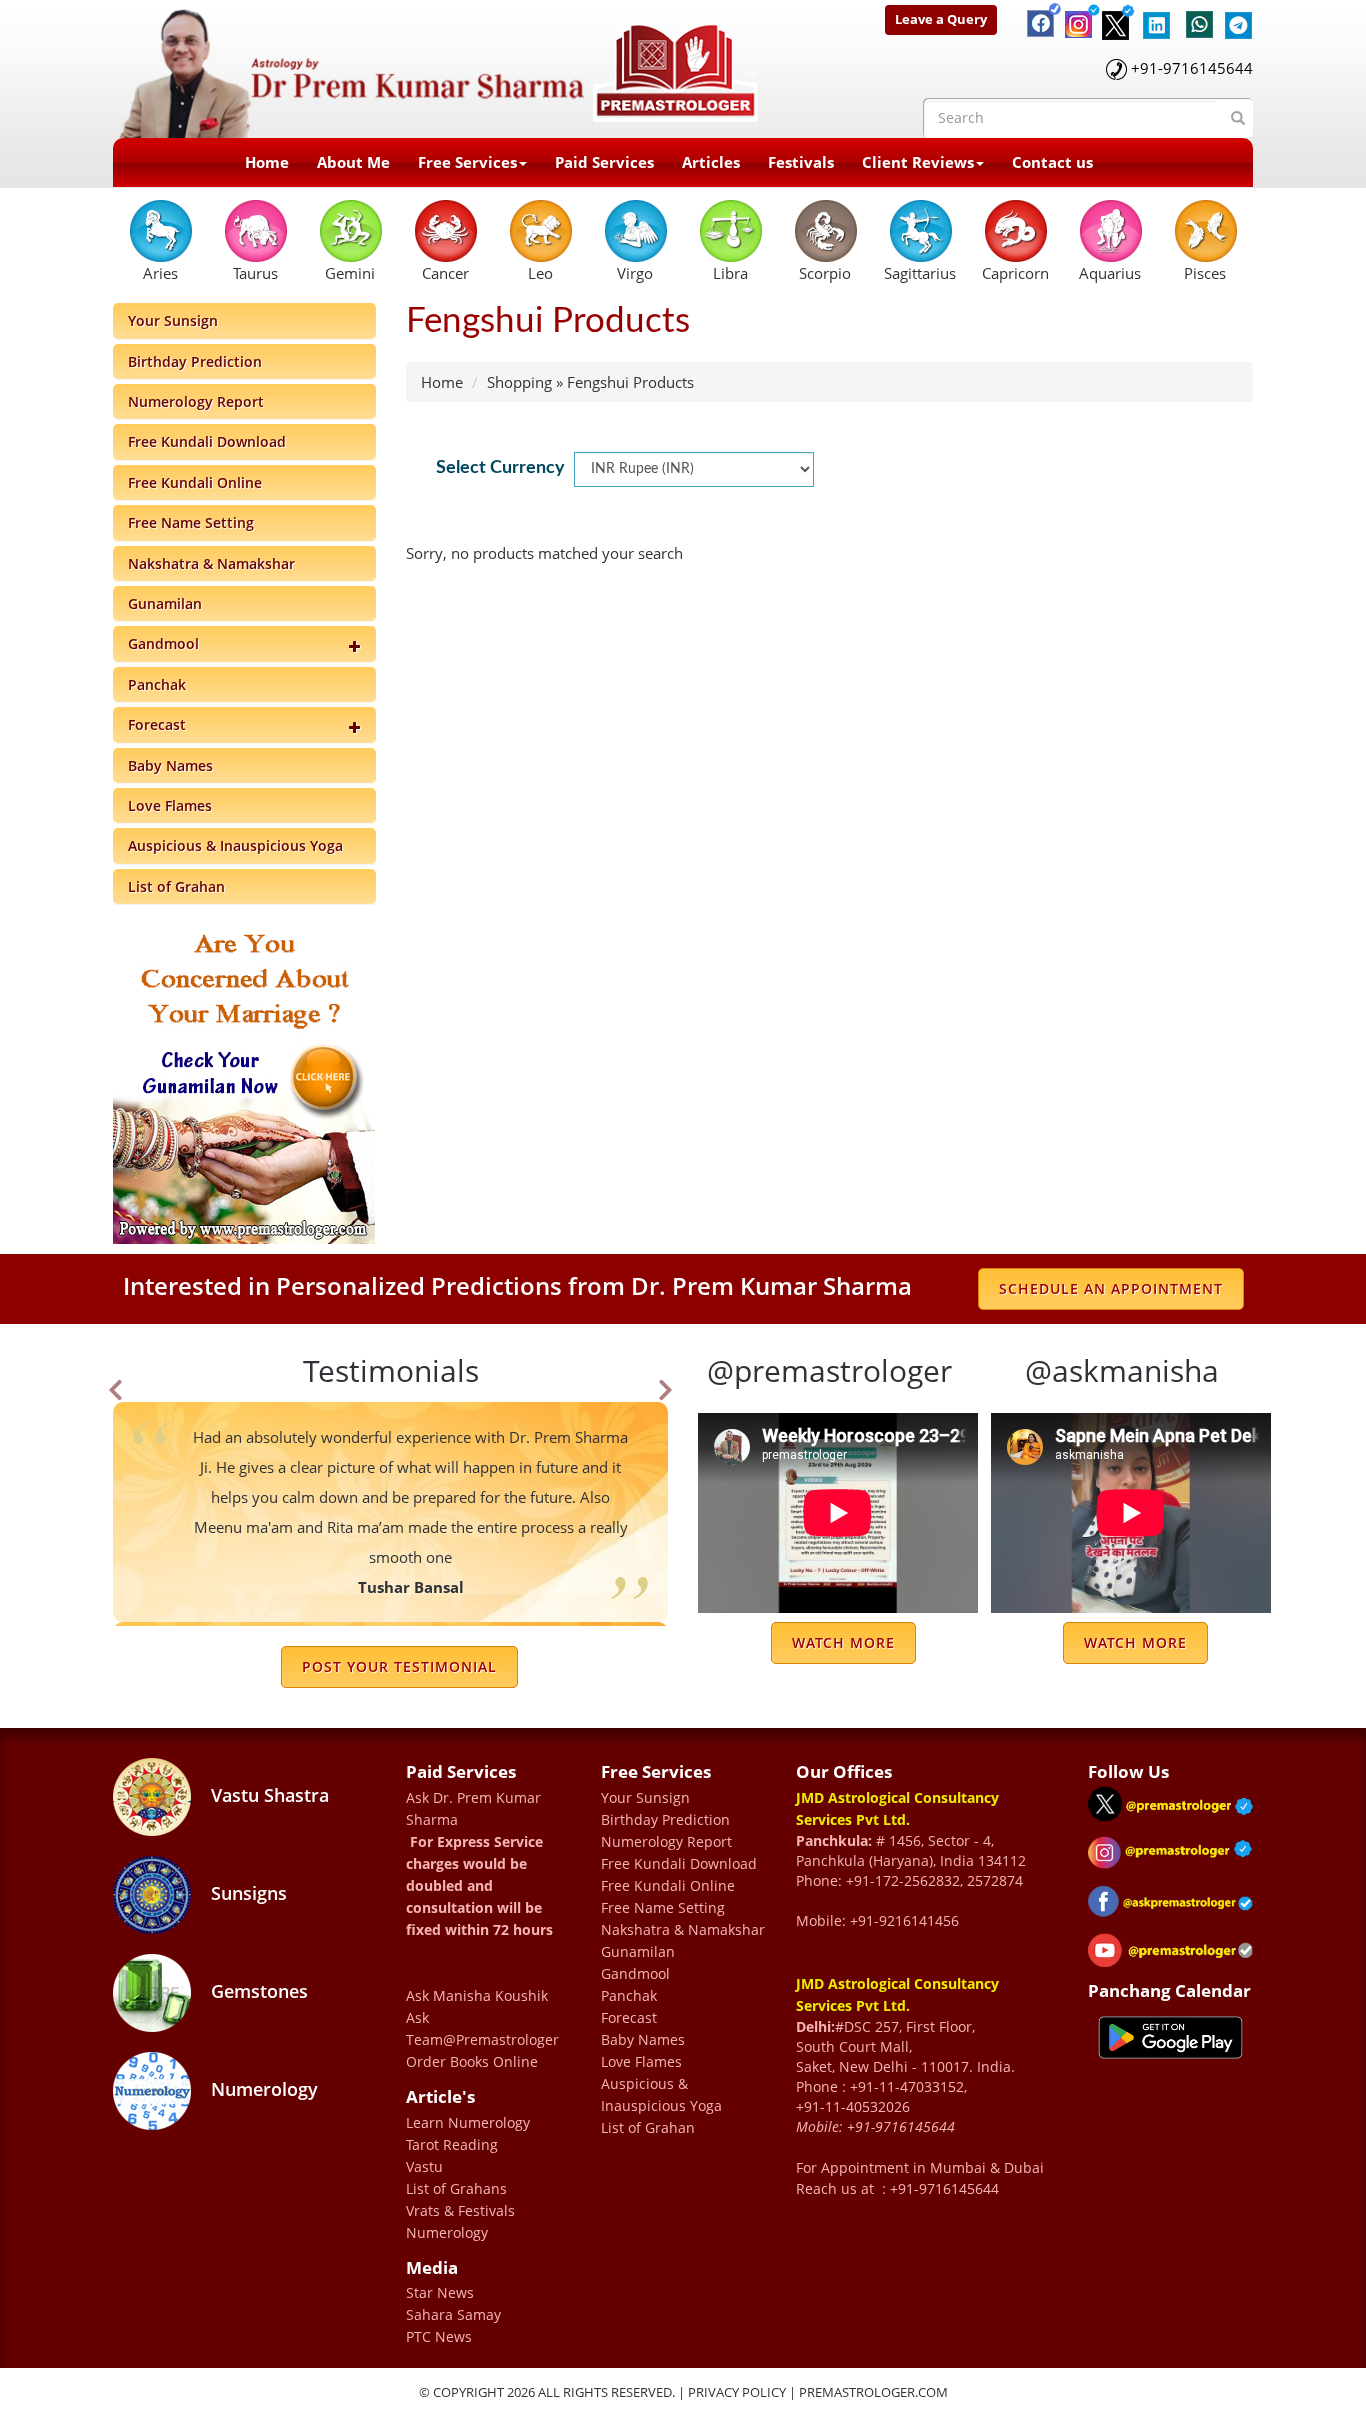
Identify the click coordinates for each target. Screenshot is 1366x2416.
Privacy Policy (737, 2392)
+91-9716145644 (1192, 68)
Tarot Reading (452, 2144)
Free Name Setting (191, 522)
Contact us (1052, 162)
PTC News (439, 2336)
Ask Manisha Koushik (477, 1995)
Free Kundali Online (195, 482)
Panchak (157, 684)
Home (267, 162)
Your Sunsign (173, 320)
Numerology (262, 2089)
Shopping (519, 382)
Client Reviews (918, 162)
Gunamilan (165, 603)
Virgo (635, 273)
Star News (440, 2292)
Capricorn (1015, 273)
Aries (160, 273)
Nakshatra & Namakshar (211, 563)
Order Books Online (472, 2061)
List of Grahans (456, 2188)
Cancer (445, 273)
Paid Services (604, 162)
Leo (540, 273)
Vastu (424, 2166)
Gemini (350, 273)
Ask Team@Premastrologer (482, 2028)
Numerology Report (196, 401)
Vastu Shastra (267, 1795)
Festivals (801, 162)
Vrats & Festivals (460, 2210)
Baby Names (170, 765)
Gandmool (163, 643)
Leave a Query (941, 19)
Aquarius (1110, 273)
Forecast (157, 724)
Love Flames (170, 805)
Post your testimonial (399, 1666)
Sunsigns (246, 1893)
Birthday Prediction (195, 361)
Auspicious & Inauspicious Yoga (235, 845)
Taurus (255, 273)
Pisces (1205, 273)
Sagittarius (920, 273)
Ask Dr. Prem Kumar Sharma (473, 1808)
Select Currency (500, 468)
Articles (711, 162)
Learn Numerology (468, 2122)
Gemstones (257, 1991)
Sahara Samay (453, 2314)
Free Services (467, 162)
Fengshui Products (630, 382)
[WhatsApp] (1195, 15)
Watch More (843, 1642)
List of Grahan (176, 886)
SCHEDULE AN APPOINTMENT (1111, 1288)
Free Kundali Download (207, 441)
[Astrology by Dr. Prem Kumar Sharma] (439, 67)
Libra (730, 273)
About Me (353, 162)
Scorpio (825, 273)
